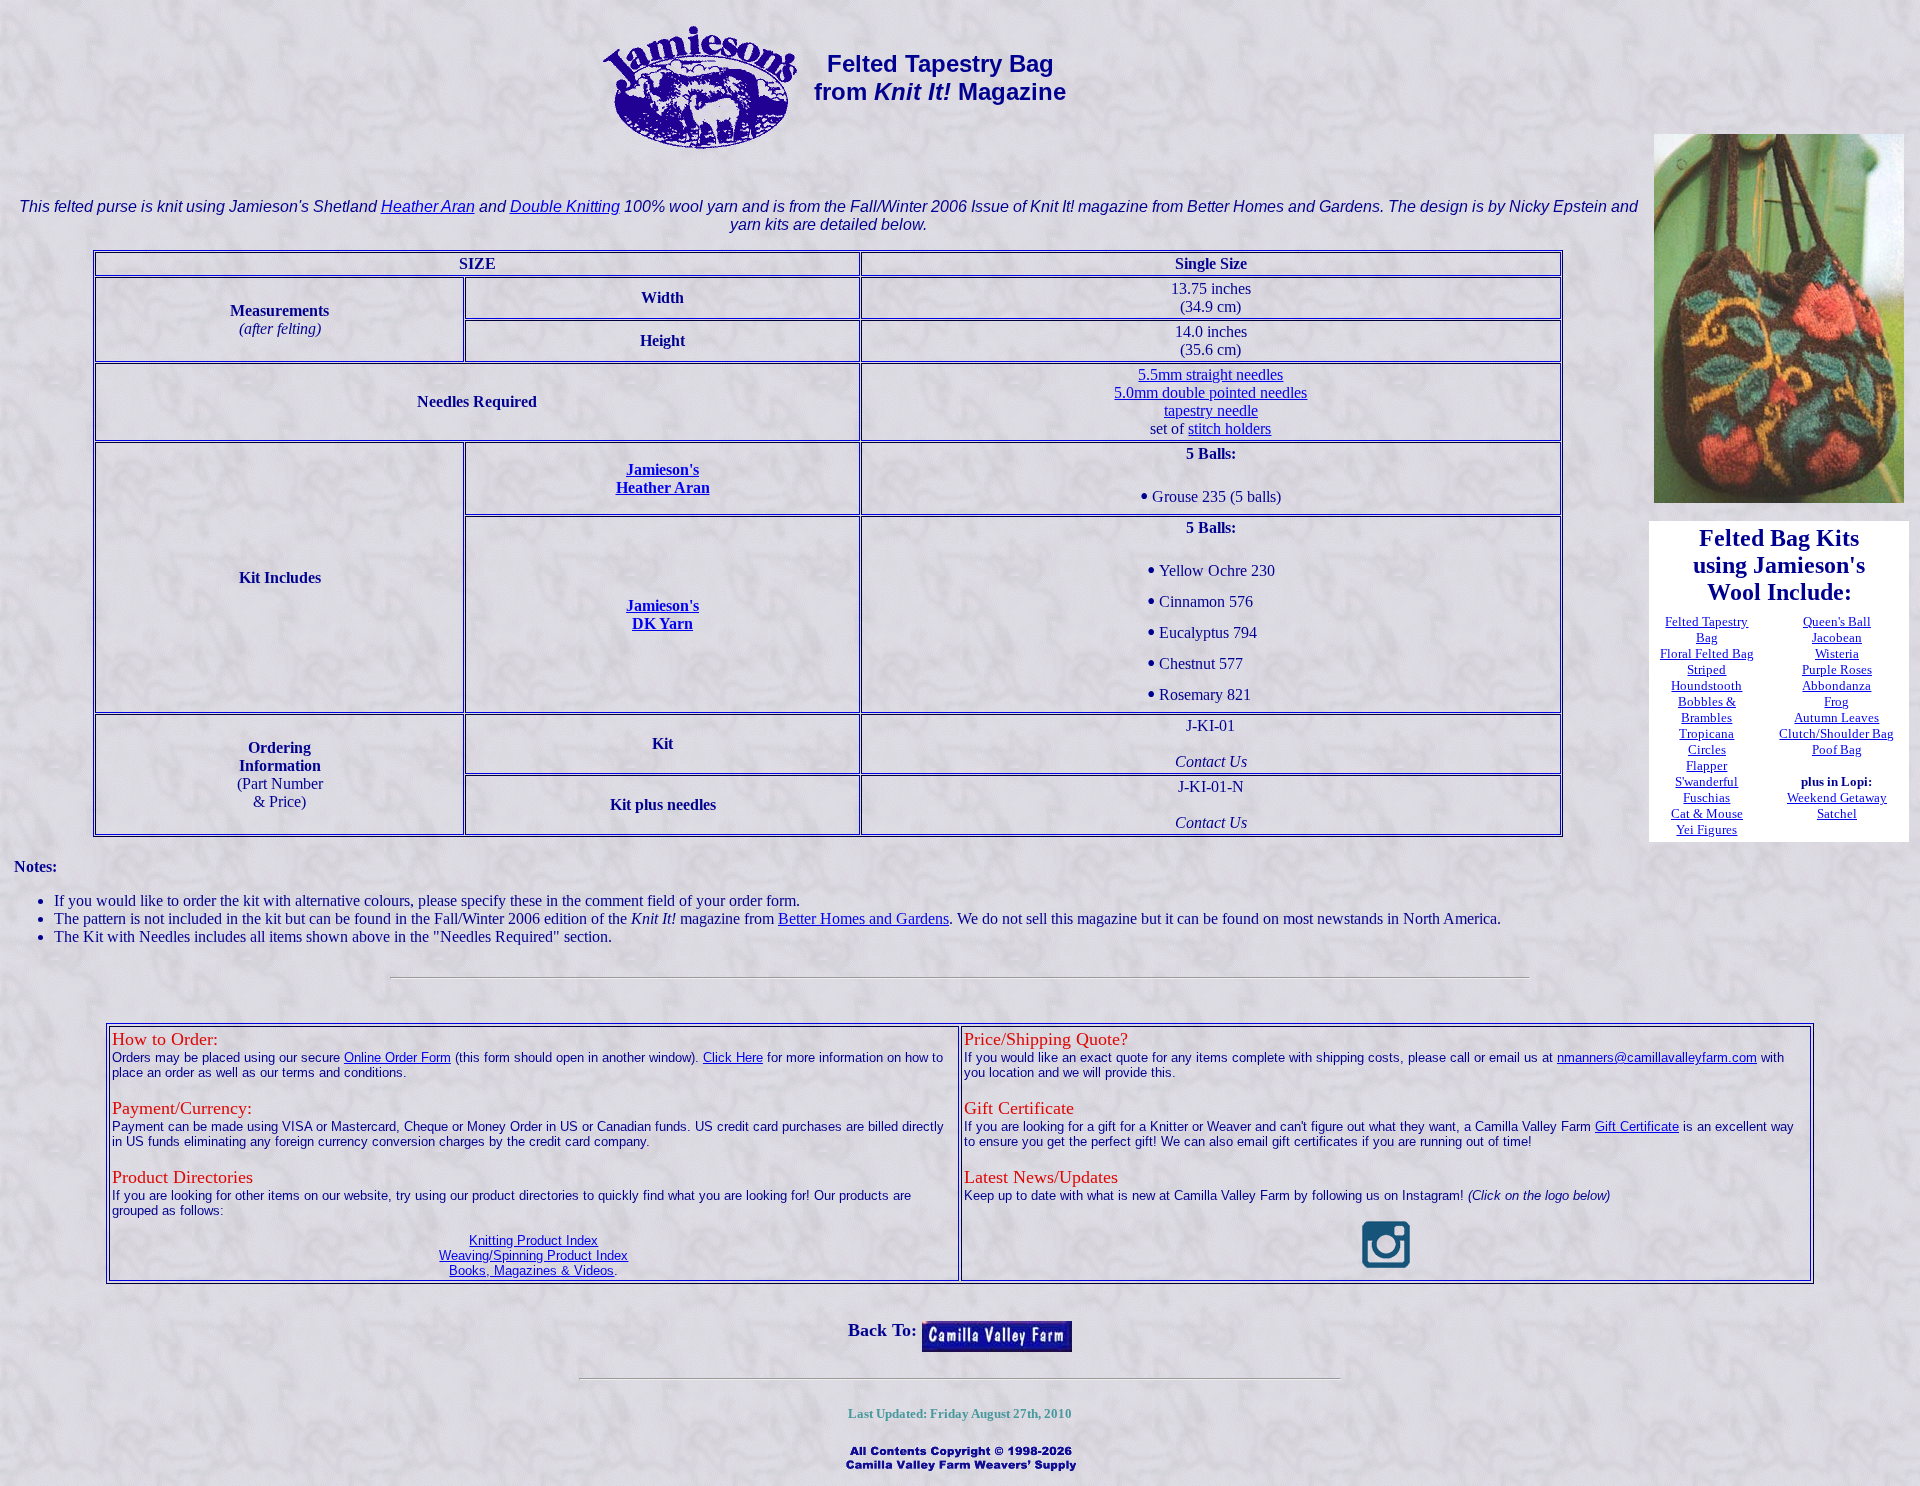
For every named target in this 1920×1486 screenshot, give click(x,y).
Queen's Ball (1837, 621)
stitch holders (1229, 428)
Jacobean (1837, 637)
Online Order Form (397, 1057)
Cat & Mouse (1707, 813)
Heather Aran (428, 206)
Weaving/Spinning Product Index (533, 1255)
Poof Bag (1837, 749)
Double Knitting (565, 206)
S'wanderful (1706, 781)
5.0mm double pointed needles (1210, 392)
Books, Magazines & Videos (531, 1270)
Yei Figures (1706, 829)
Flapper (1706, 765)
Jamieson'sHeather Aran (663, 478)
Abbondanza (1836, 685)
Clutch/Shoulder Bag (1836, 733)
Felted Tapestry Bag (1706, 629)
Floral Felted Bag (1707, 653)
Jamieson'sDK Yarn (662, 614)
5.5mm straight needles (1210, 374)
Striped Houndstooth (1706, 677)
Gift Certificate (1637, 1126)
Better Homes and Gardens (863, 918)
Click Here (733, 1057)
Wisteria (1837, 653)
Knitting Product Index (533, 1240)
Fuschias (1706, 797)
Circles (1707, 749)
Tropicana (1706, 733)
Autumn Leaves (1836, 717)
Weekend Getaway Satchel (1837, 805)
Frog (1836, 701)
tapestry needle (1211, 410)
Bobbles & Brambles (1707, 709)
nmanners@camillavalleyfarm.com (1657, 1057)
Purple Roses (1837, 669)
